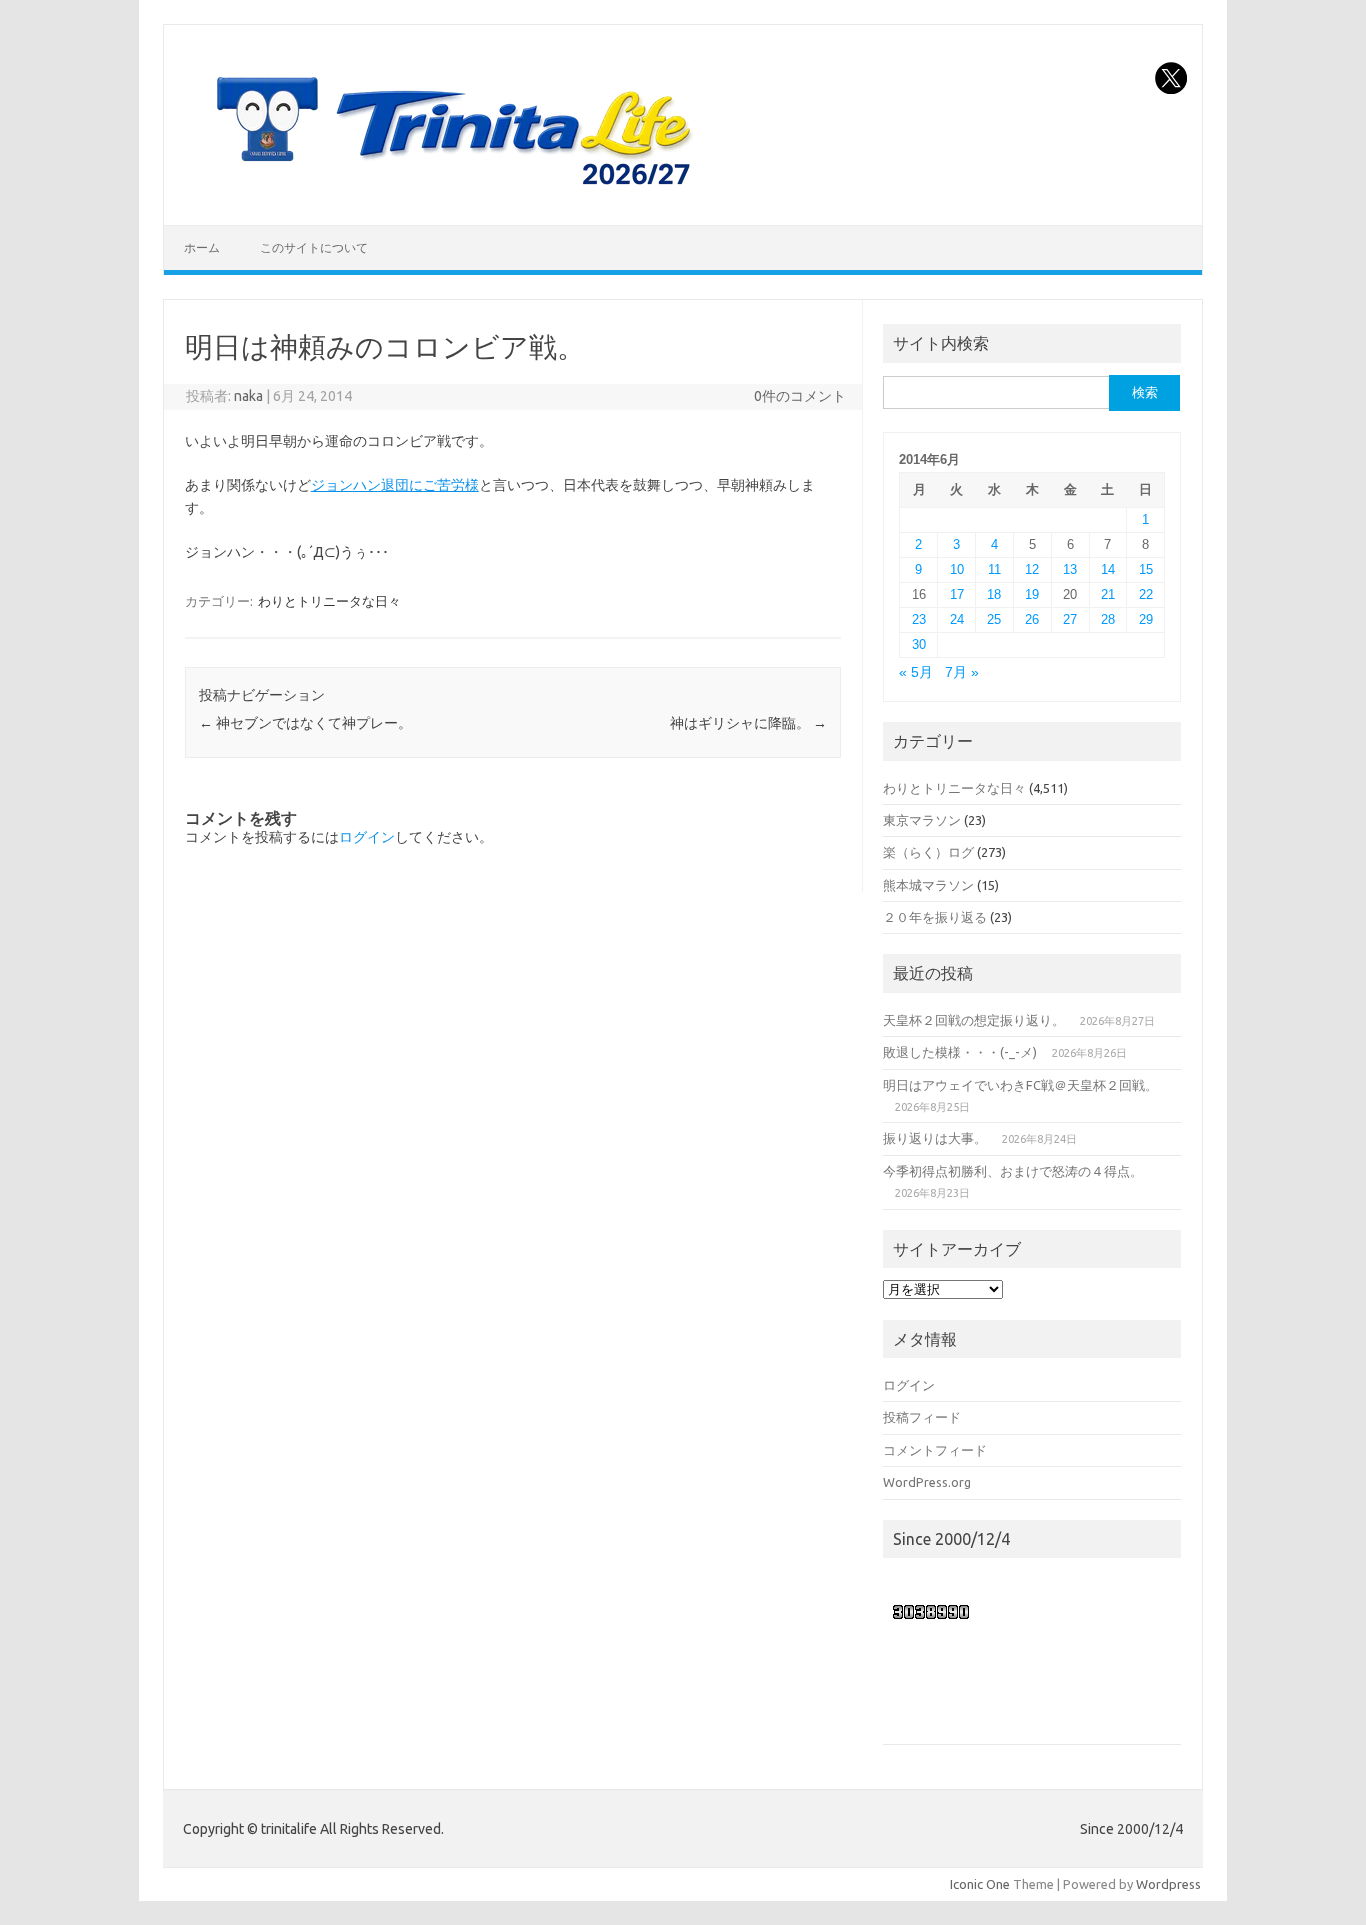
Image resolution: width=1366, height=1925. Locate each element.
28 (1108, 619)
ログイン (367, 837)
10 (957, 569)
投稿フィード (922, 1417)
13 (1070, 569)
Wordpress (1168, 1884)
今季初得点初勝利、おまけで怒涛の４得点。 (1013, 1171)
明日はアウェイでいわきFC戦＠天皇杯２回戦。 (1020, 1085)
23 (919, 619)
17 (957, 594)
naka (248, 396)
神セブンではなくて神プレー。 (305, 723)
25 (994, 619)
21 (1108, 594)
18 (994, 594)
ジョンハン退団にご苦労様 (395, 485)
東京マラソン (922, 820)
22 (1146, 594)
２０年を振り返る (935, 917)
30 (919, 644)
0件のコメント (800, 396)
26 (1032, 619)
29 (1146, 619)
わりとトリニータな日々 (329, 601)
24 (957, 619)
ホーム (202, 247)
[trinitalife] (449, 191)
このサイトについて (314, 247)
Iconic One (980, 1884)
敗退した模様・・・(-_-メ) (960, 1052)
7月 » (962, 672)
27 (1070, 619)
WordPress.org (927, 1482)
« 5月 (916, 672)
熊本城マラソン (928, 885)
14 (1108, 569)
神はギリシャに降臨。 (748, 723)
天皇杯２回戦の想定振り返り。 (974, 1020)
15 (1146, 569)
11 (994, 569)
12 (1032, 569)
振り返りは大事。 (935, 1138)
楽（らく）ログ (928, 852)
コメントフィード (935, 1450)
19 (1032, 594)
